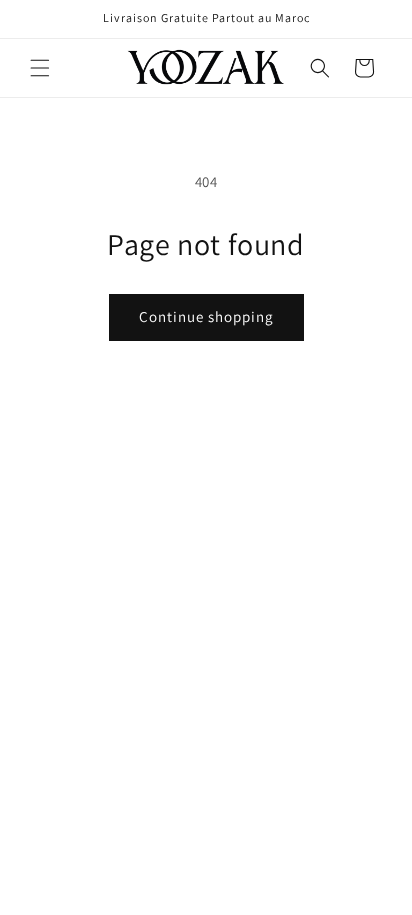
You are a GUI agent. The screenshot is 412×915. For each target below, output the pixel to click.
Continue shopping (206, 316)
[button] (40, 68)
